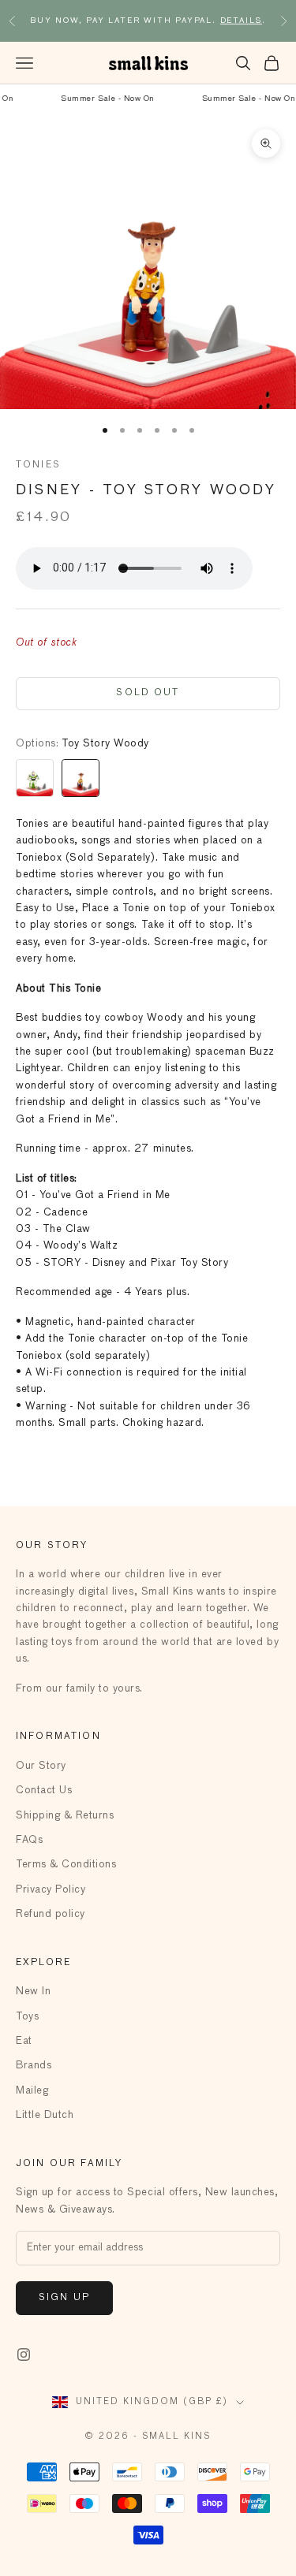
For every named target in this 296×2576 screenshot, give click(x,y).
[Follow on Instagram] (24, 2355)
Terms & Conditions (66, 1865)
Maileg (32, 2091)
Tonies (38, 465)
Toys (27, 2017)
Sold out (148, 693)
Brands (34, 2066)
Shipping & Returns (65, 1816)
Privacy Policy (51, 1890)
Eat (24, 2041)
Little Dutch (45, 2115)
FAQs (29, 1840)
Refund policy (51, 1914)
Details (242, 14)
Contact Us (44, 1791)
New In (33, 1992)
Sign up (64, 2298)
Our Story (41, 1766)
